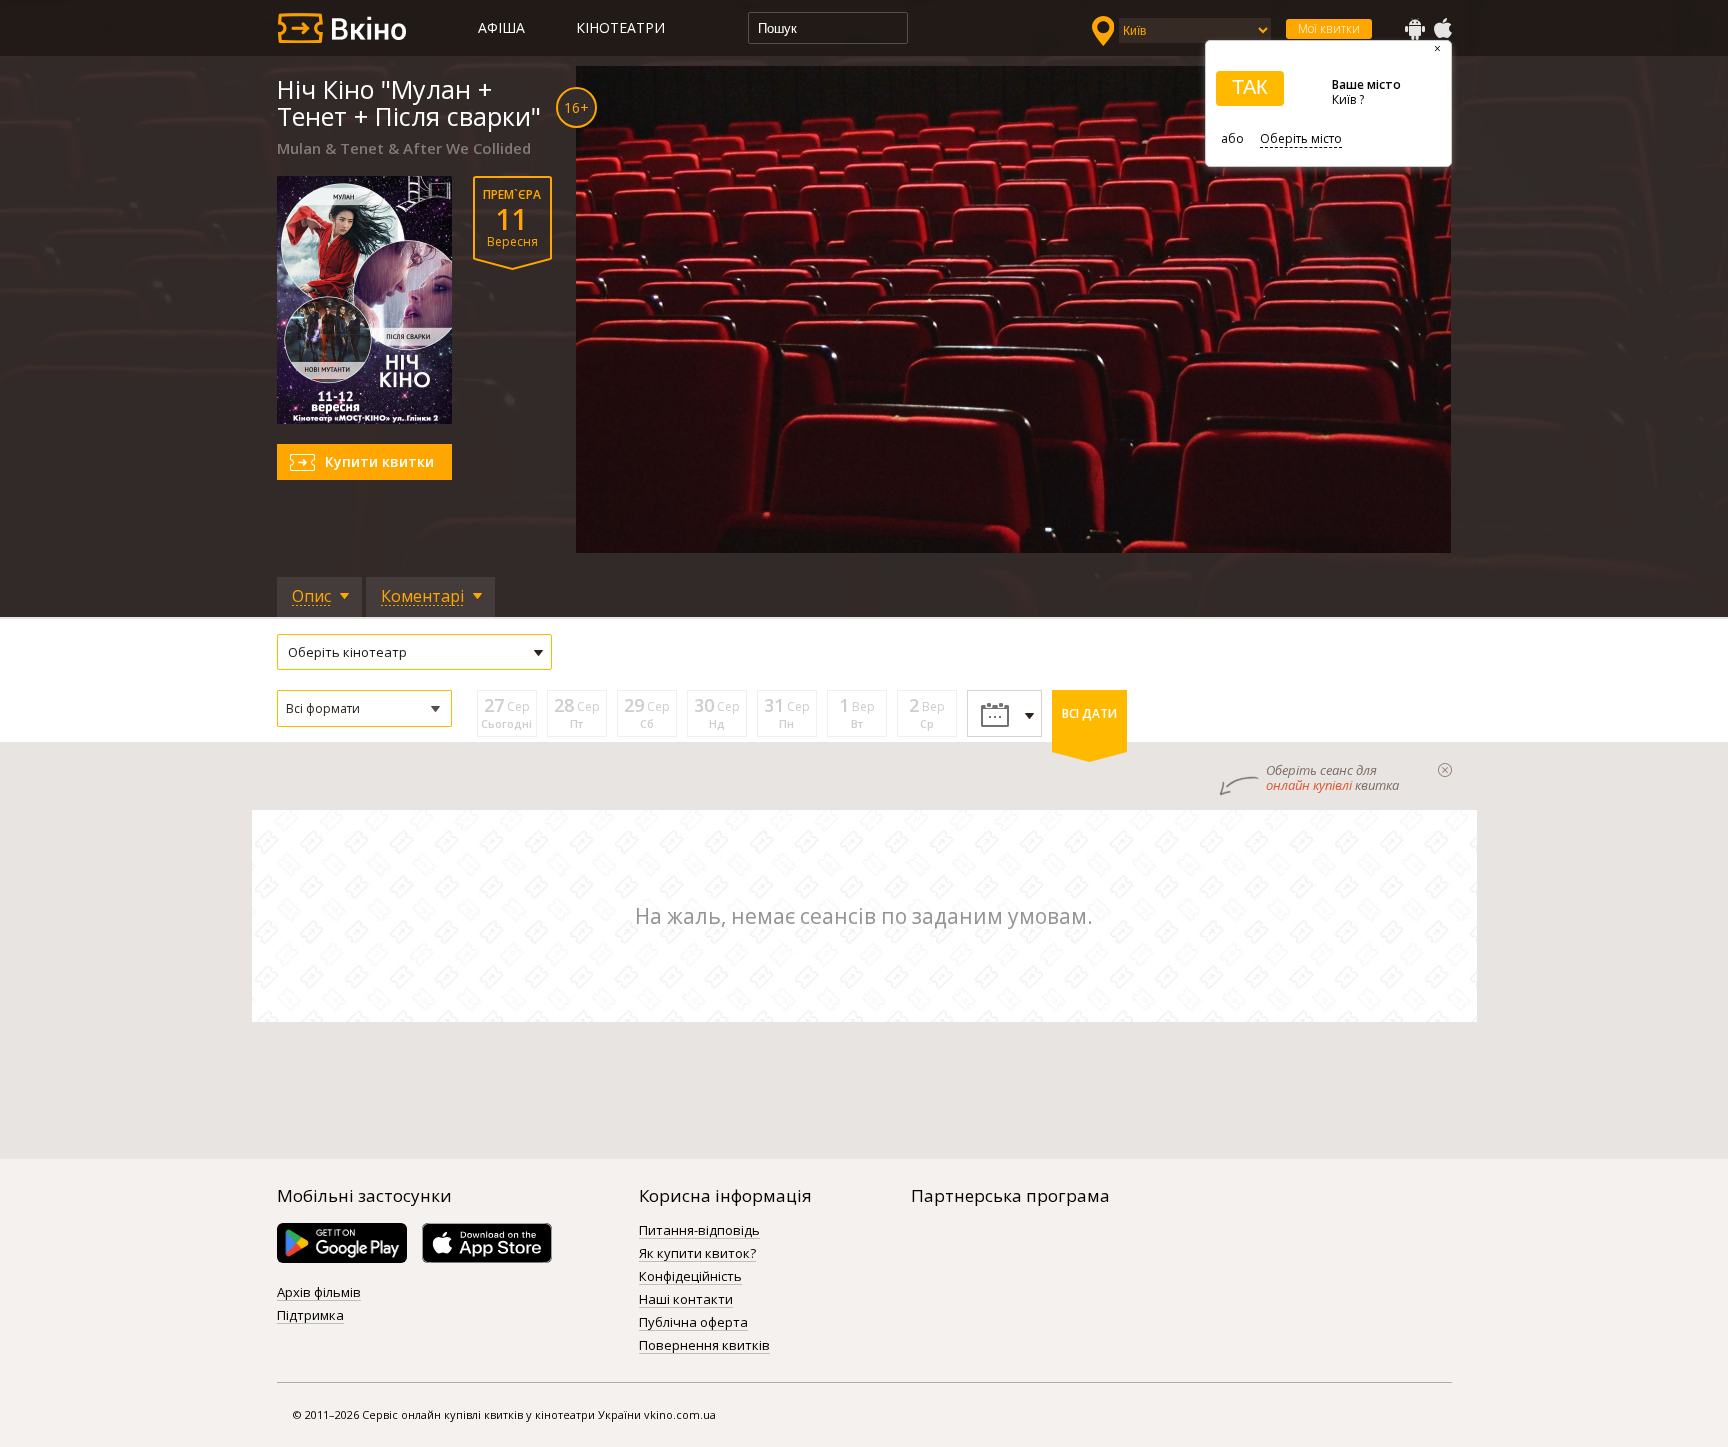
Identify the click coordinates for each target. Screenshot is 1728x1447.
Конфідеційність (690, 1277)
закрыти (1445, 770)
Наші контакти (686, 1300)
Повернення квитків (704, 1346)
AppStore (1442, 29)
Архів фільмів (319, 1293)
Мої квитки (1329, 28)
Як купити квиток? (697, 1254)
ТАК (1250, 87)
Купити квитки (379, 461)
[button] (364, 708)
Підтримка (310, 1316)
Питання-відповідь (699, 1231)
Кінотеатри (620, 27)
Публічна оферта (693, 1323)
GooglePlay (1415, 29)
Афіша (501, 27)
